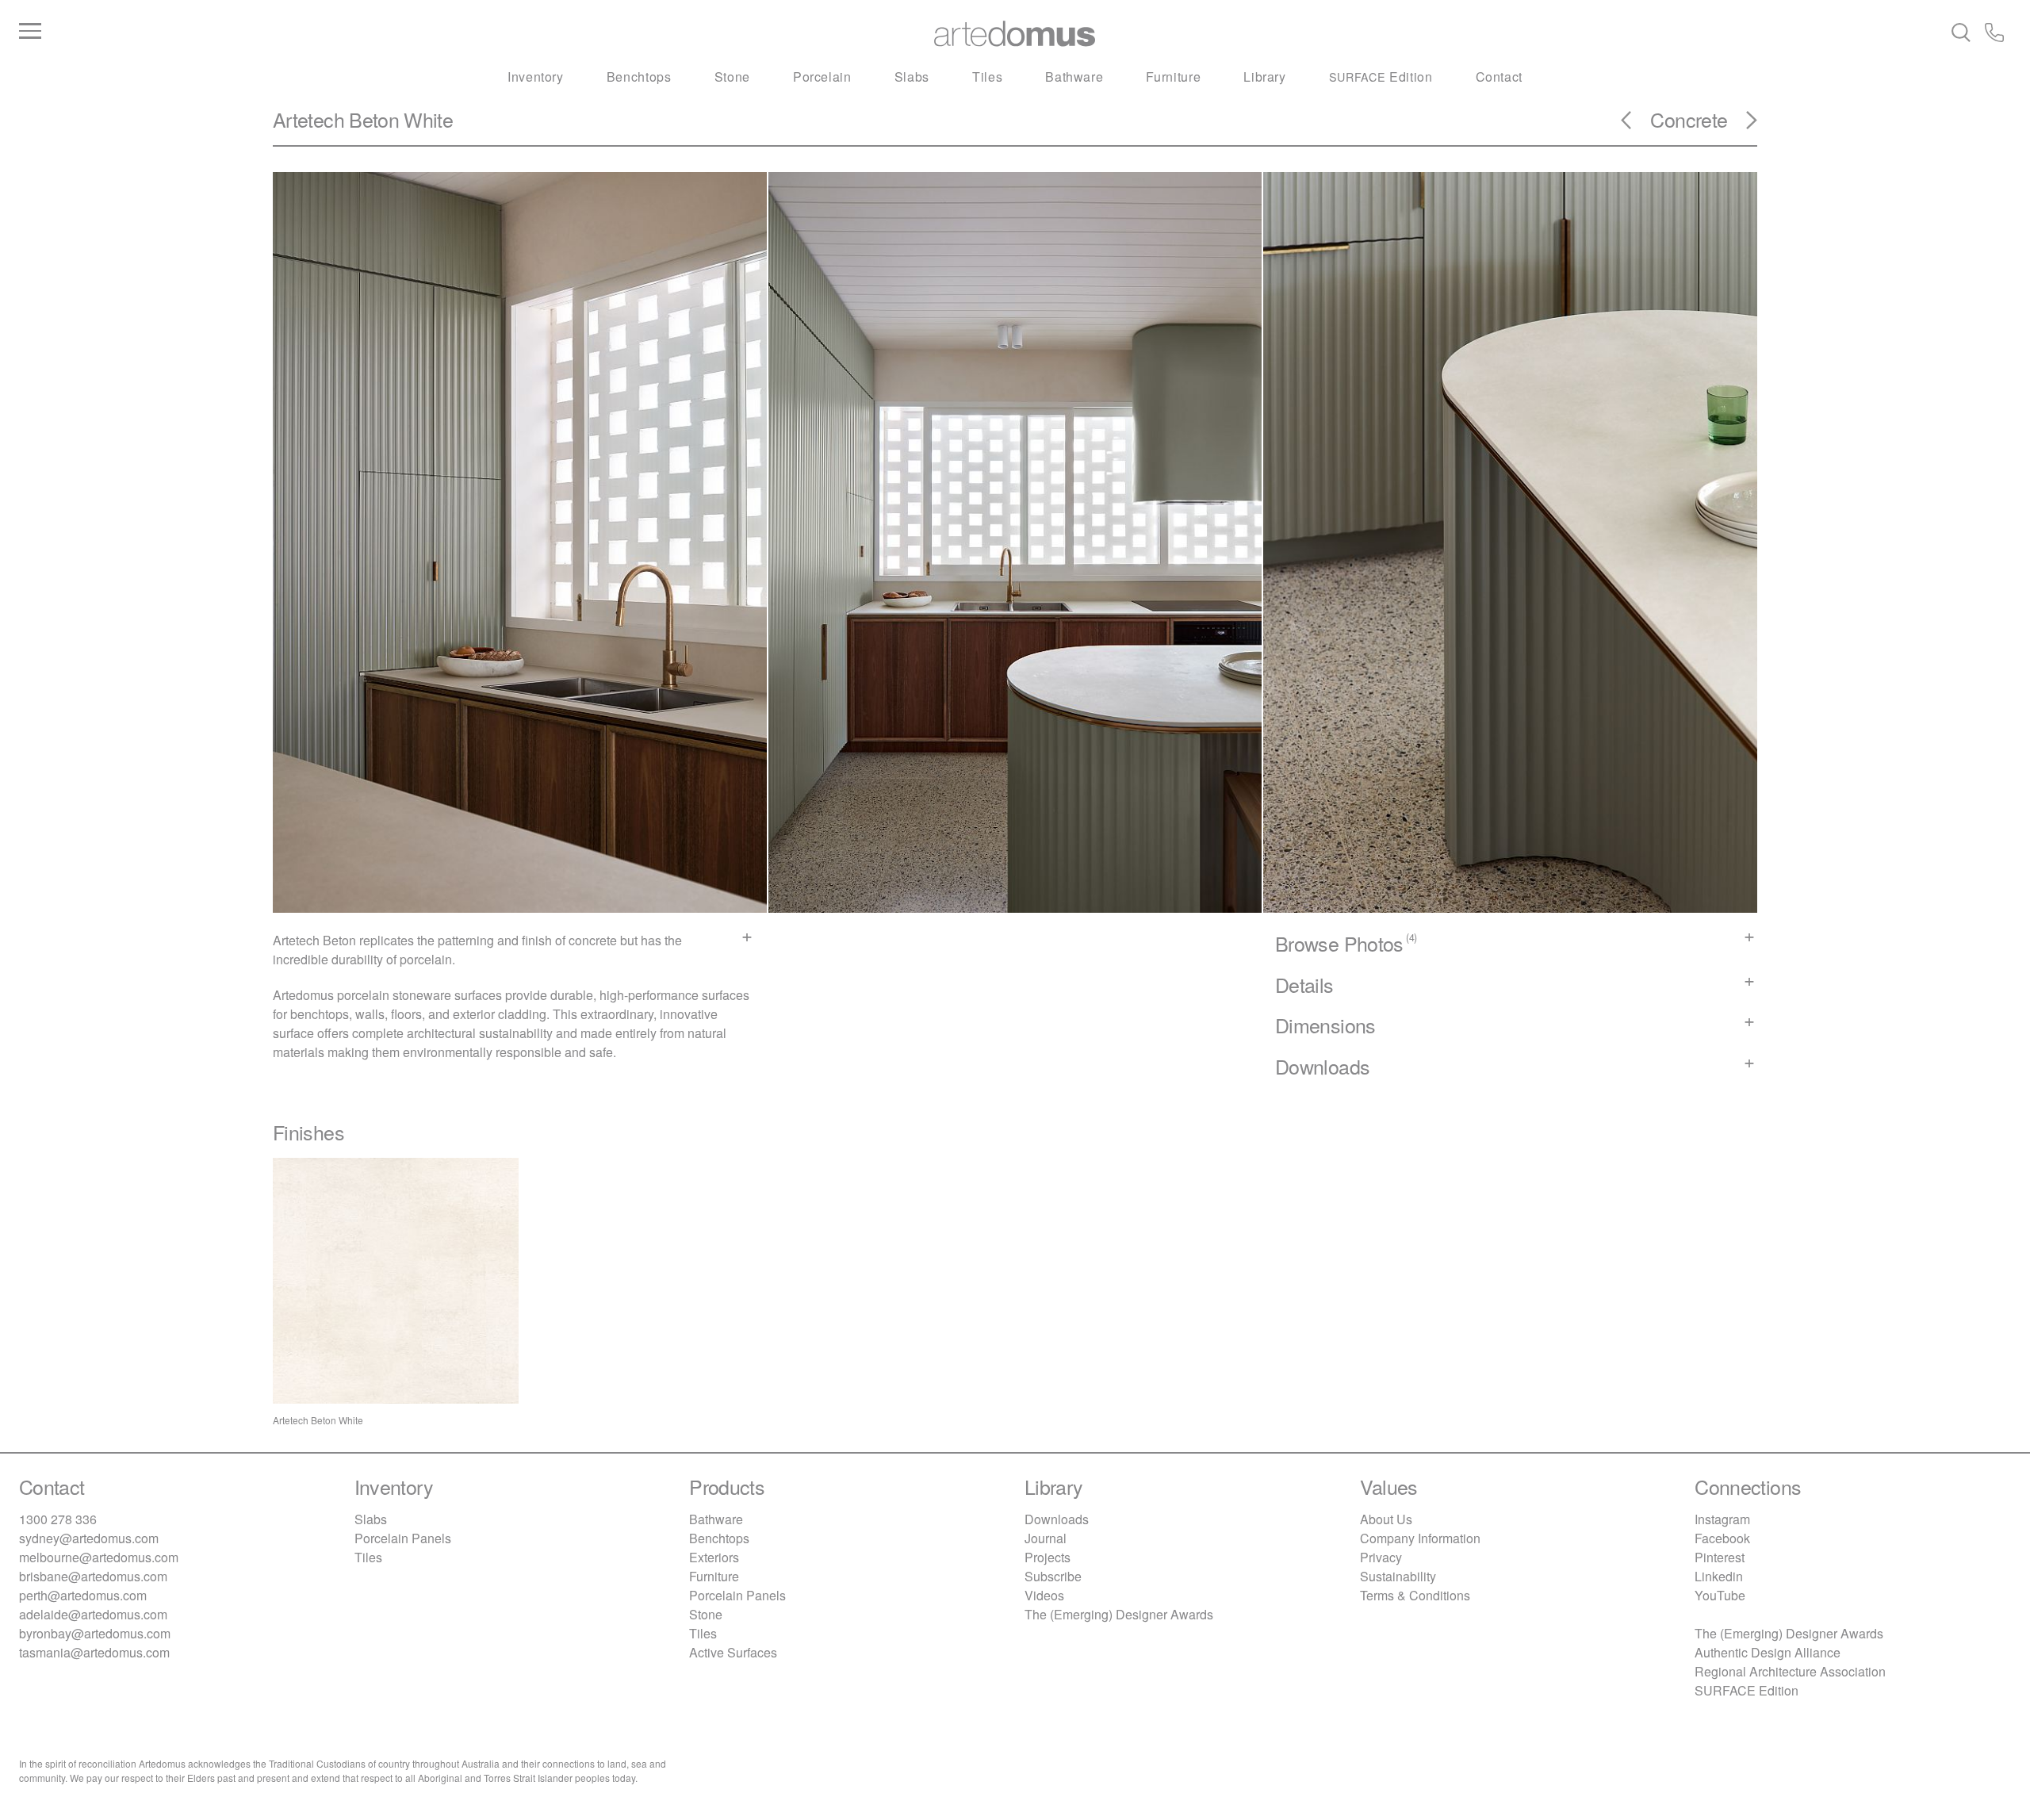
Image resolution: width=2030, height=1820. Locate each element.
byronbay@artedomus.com (95, 1633)
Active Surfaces (733, 1652)
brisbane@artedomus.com (93, 1576)
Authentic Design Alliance (1768, 1652)
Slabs (912, 77)
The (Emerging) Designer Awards (1119, 1614)
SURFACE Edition (1747, 1690)
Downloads (1057, 1519)
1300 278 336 (58, 1519)
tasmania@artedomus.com (94, 1652)
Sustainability (1398, 1576)
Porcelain (822, 77)
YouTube (1720, 1595)
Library (1264, 77)
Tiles (987, 77)
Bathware (1074, 77)
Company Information (1420, 1538)
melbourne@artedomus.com (99, 1557)
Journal (1046, 1538)
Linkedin (1719, 1576)
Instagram (1722, 1519)
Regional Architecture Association (1790, 1671)
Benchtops (639, 77)
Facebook (1722, 1538)
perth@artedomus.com (83, 1595)
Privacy (1381, 1557)
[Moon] (1636, 125)
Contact (1499, 77)
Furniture (1173, 77)
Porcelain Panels (403, 1538)
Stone (732, 77)
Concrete (1689, 119)
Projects (1048, 1557)
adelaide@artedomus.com (93, 1614)
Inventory (536, 77)
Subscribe (1053, 1576)
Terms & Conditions (1415, 1595)
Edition (1381, 77)
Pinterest (1720, 1557)
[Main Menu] (351, 32)
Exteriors (714, 1557)
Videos (1044, 1595)
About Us (1386, 1519)
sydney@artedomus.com (89, 1538)
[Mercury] (1742, 125)
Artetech (308, 119)
